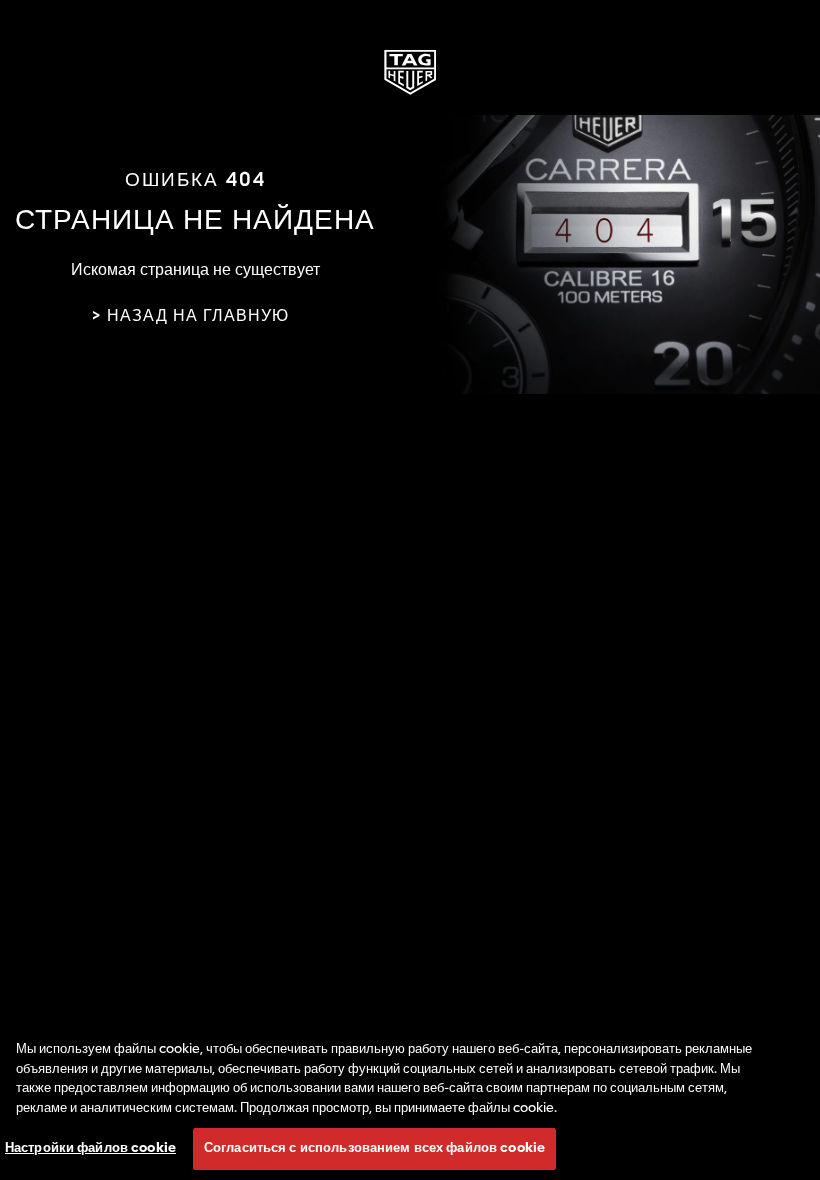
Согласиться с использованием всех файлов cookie (374, 1148)
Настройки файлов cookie (90, 1148)
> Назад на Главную (190, 317)
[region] (410, 1100)
